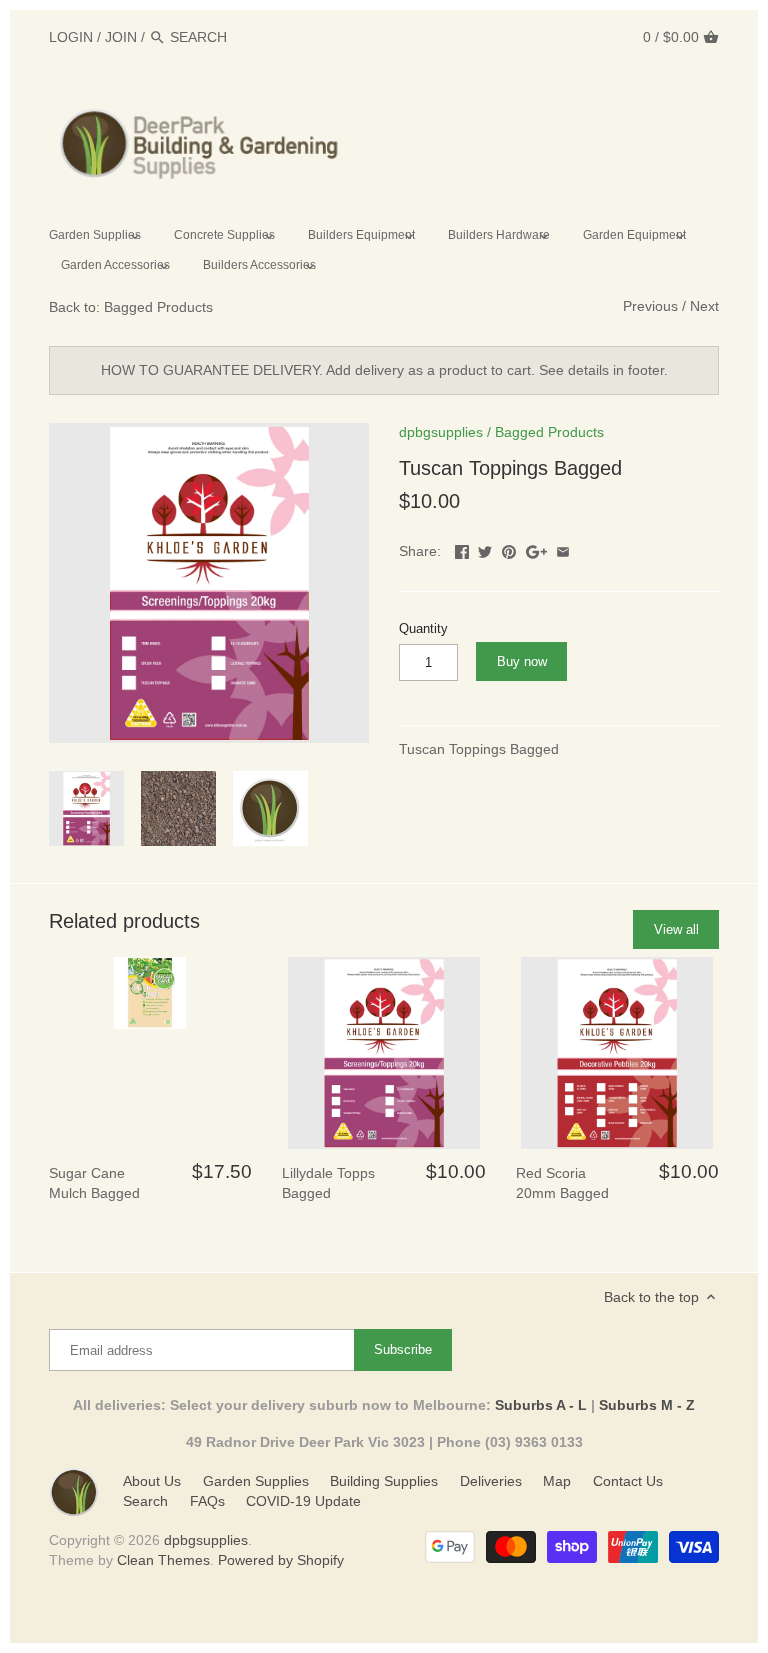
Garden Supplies (256, 1481)
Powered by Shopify (281, 1560)
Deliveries (491, 1481)
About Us (152, 1481)
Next (704, 306)
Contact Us (628, 1481)
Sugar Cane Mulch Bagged (94, 1183)
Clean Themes (163, 1560)
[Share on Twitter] (485, 549)
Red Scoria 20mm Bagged (562, 1183)
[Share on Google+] (536, 549)
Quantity (423, 629)
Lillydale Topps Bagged (328, 1183)
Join (121, 37)
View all (676, 929)
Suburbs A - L (541, 1405)
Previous (650, 306)
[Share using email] (563, 549)
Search (145, 1501)
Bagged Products (549, 432)
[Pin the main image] (509, 549)
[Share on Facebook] (462, 549)
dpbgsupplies (441, 432)
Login (71, 37)
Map (557, 1481)
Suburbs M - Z (647, 1405)
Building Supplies (384, 1481)
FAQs (207, 1501)
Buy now (522, 661)
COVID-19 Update (303, 1501)
